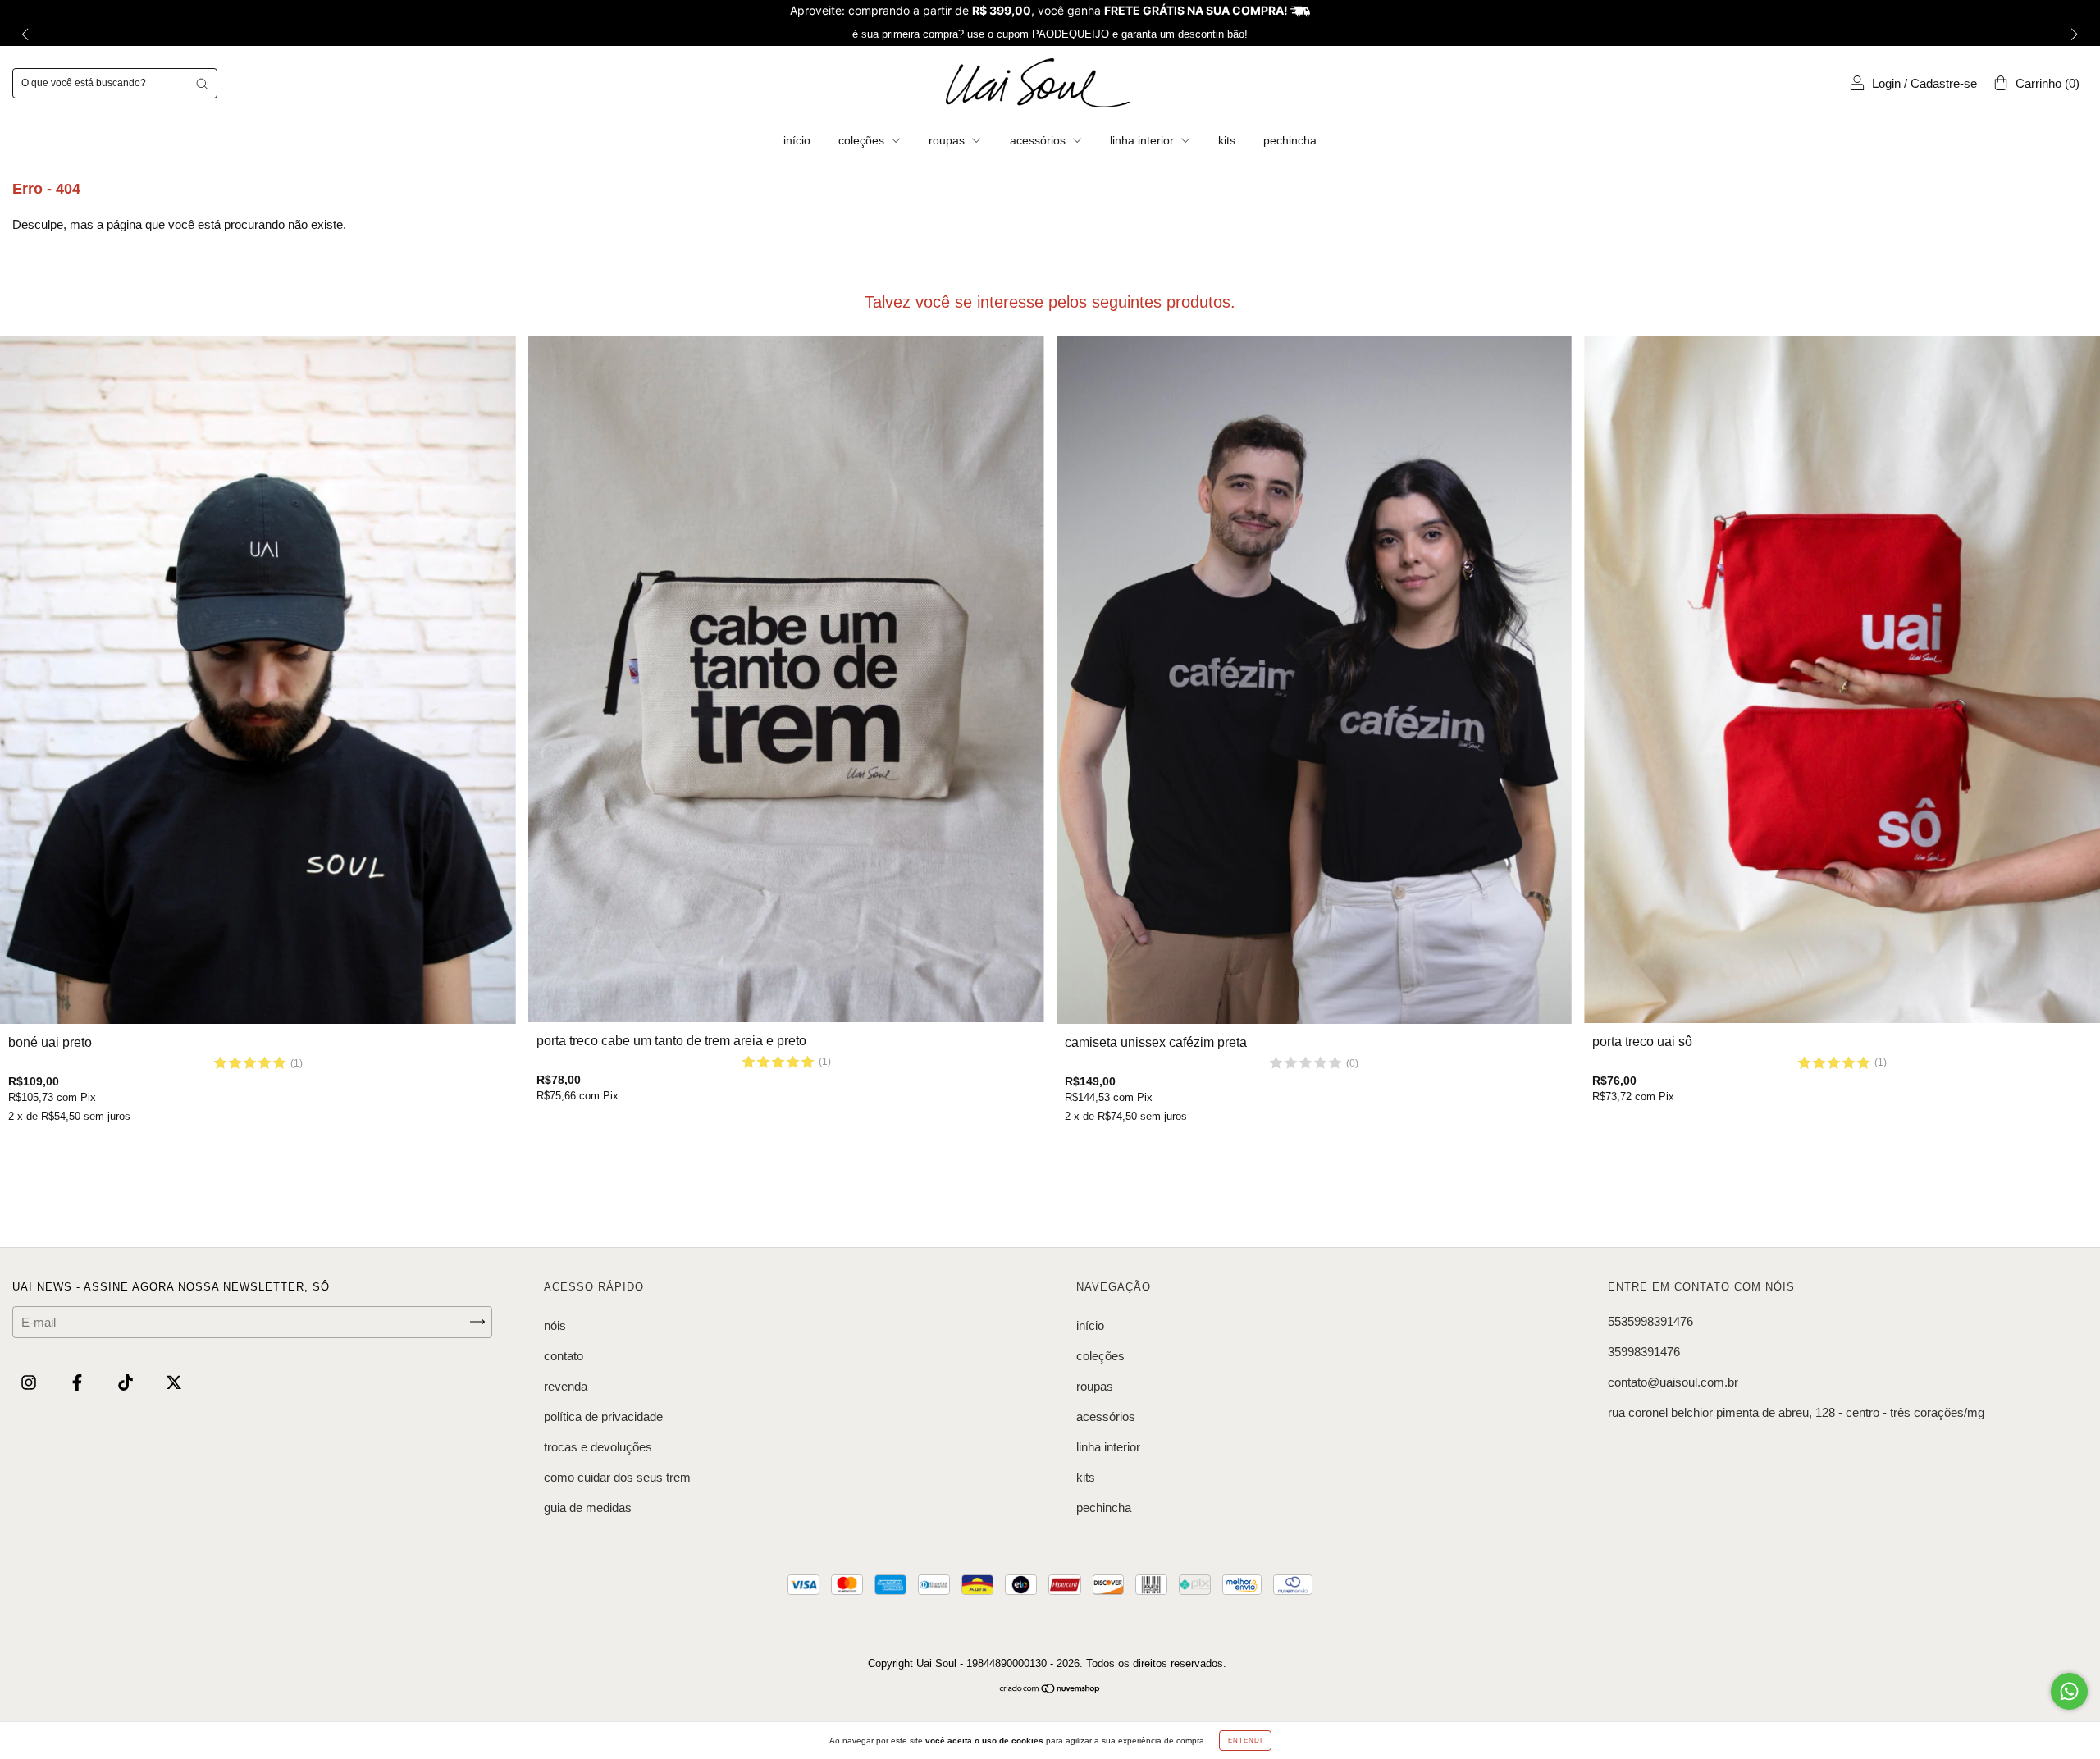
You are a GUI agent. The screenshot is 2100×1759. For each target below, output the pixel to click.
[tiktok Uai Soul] (127, 1382)
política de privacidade (603, 1416)
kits (1227, 140)
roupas (948, 140)
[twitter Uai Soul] (174, 1382)
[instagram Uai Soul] (30, 1382)
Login (1886, 83)
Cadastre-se (1944, 83)
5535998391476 (1650, 1321)
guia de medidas (588, 1508)
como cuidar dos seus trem (617, 1477)
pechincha (1290, 140)
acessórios (1039, 140)
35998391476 (1644, 1352)
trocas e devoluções (598, 1447)
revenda (566, 1386)
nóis (555, 1325)
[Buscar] (202, 83)
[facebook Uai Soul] (79, 1382)
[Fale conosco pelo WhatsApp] (2069, 1691)
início (797, 140)
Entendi (1245, 1741)
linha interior (1144, 140)
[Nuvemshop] (1050, 1690)
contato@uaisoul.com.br (1673, 1382)
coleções (863, 140)
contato (564, 1356)
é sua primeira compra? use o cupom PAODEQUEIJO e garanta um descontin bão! (1050, 34)
